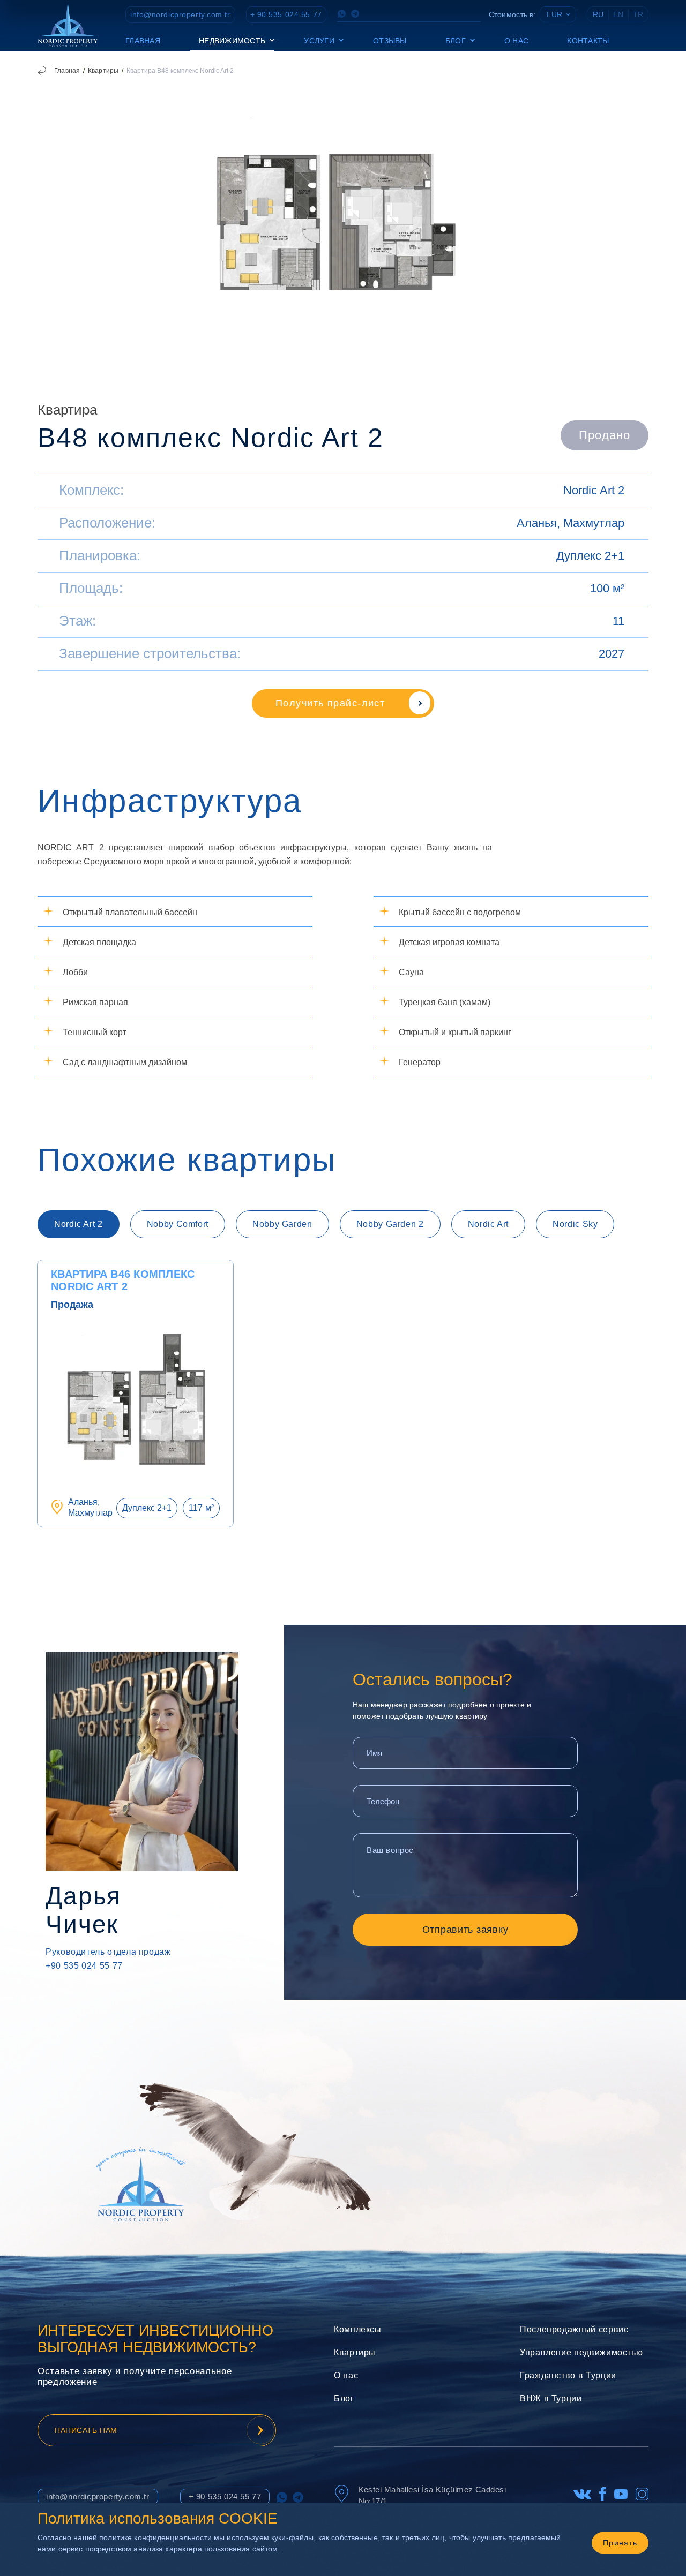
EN (618, 14)
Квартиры (103, 71)
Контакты (588, 41)
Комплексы (358, 2329)
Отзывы (390, 41)
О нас (516, 41)
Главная (143, 41)
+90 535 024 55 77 (84, 1966)
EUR (554, 14)
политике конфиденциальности (155, 2537)
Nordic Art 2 (594, 490)
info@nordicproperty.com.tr (180, 14)
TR (638, 14)
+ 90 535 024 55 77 (286, 14)
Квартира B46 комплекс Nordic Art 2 (123, 1280)
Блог (344, 2398)
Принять (620, 2543)
